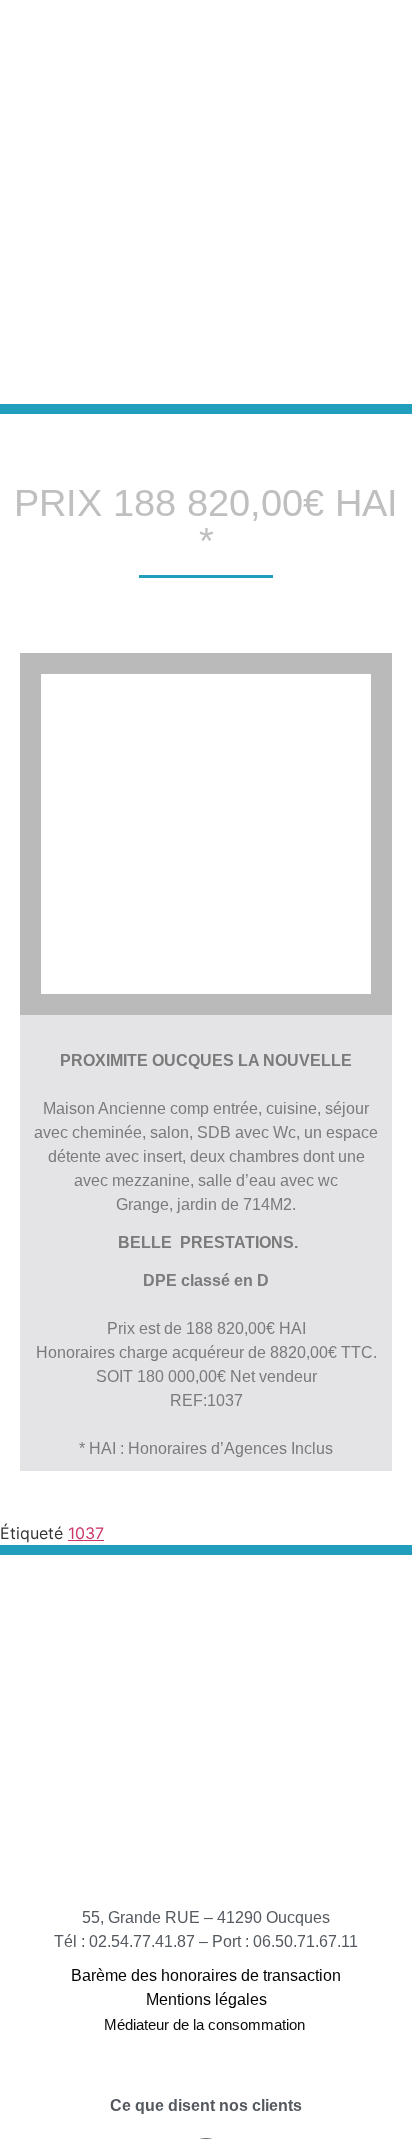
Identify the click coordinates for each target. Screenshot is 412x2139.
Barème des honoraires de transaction (206, 1975)
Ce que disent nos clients (206, 2105)
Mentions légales (206, 1999)
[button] (321, 202)
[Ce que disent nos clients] (206, 2079)
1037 (86, 1533)
